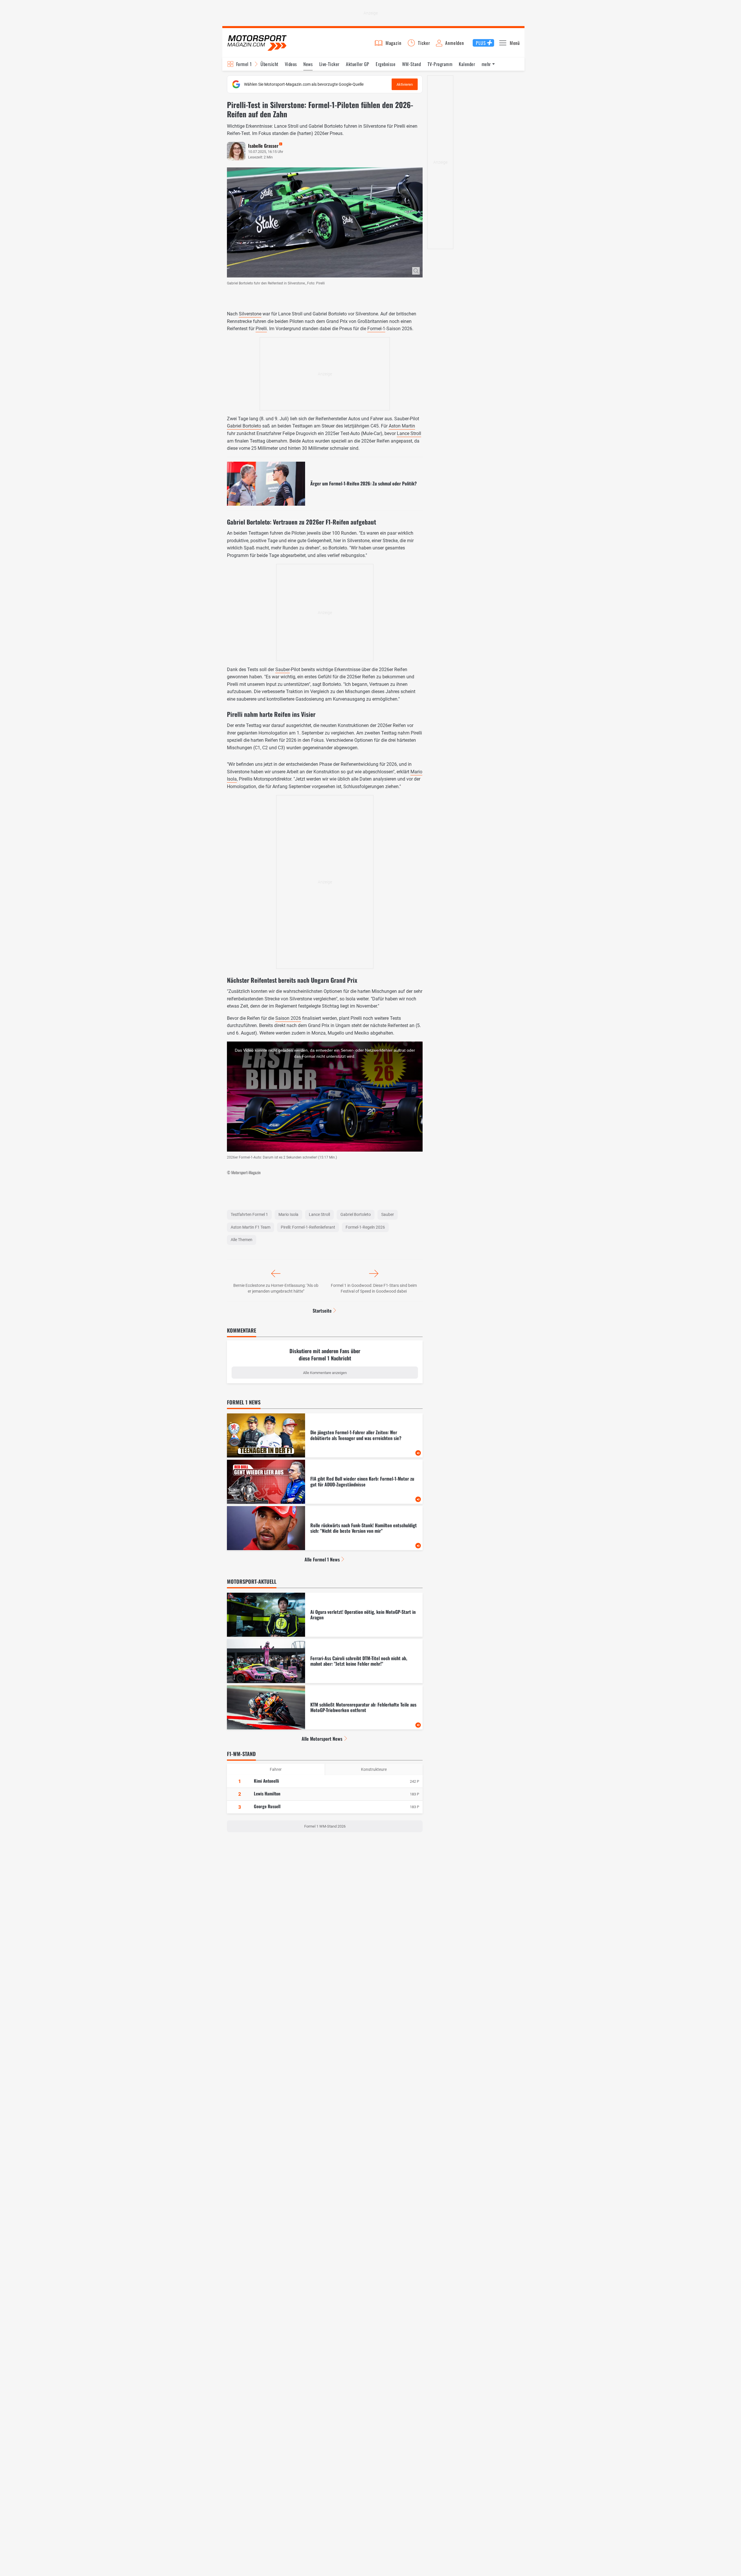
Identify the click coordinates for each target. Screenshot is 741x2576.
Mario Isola (288, 1214)
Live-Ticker (329, 64)
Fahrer (276, 1769)
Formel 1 (244, 64)
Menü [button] (515, 43)
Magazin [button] (394, 43)
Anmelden (454, 43)
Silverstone (250, 314)
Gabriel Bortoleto (244, 426)
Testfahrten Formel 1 (249, 1214)
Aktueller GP (358, 64)
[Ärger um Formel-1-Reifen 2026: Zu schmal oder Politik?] (325, 484)
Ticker (424, 43)
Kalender (467, 64)
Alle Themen (242, 1240)
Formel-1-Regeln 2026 (365, 1227)
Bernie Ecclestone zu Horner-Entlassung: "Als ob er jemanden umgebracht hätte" (276, 1288)
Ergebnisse (386, 64)
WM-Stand (412, 64)
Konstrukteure (374, 1769)
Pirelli (261, 329)
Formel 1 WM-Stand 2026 (325, 1826)
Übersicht (269, 64)
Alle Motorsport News (322, 1739)
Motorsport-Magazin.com (257, 43)
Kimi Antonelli (266, 1781)
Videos (291, 64)
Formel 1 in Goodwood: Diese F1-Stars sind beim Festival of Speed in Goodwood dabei (374, 1288)
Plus (481, 43)
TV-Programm (440, 64)
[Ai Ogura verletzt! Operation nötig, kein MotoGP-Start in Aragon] (325, 1615)
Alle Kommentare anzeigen (325, 1373)
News (308, 64)
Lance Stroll (409, 433)
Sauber (283, 669)
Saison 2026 (288, 1018)
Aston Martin (402, 426)
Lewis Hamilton (267, 1793)
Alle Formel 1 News (322, 1559)
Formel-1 (376, 329)
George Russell (267, 1806)
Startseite (322, 1311)
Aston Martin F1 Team (251, 1227)
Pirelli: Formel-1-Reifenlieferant (308, 1227)
